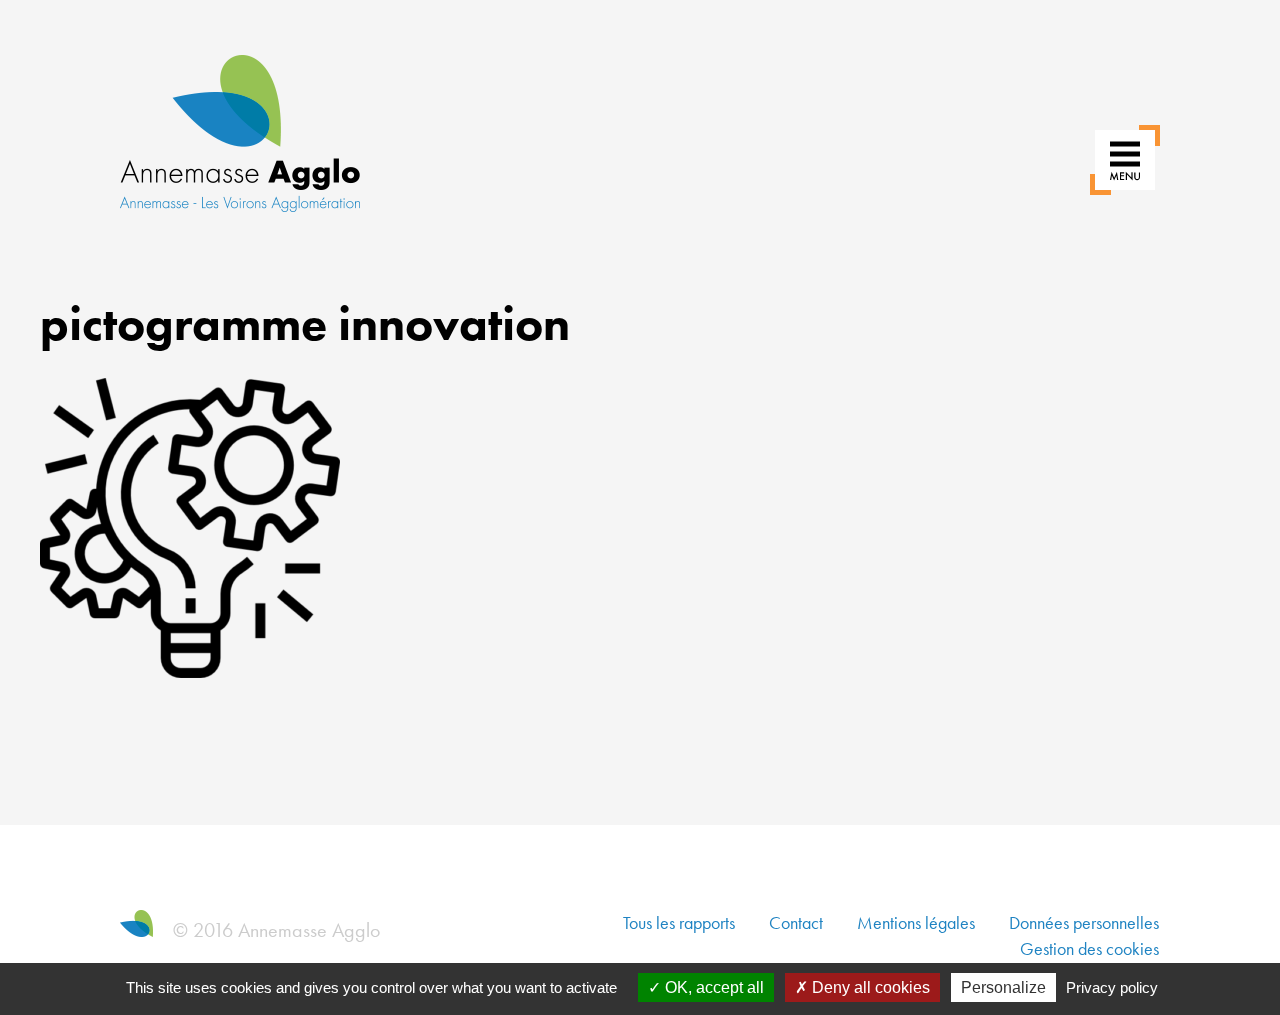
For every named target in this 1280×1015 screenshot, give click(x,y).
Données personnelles (1084, 922)
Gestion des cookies (1089, 948)
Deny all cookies (869, 987)
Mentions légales (916, 922)
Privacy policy (1112, 987)
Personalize (1003, 987)
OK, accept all (712, 987)
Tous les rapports (679, 922)
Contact (796, 922)
